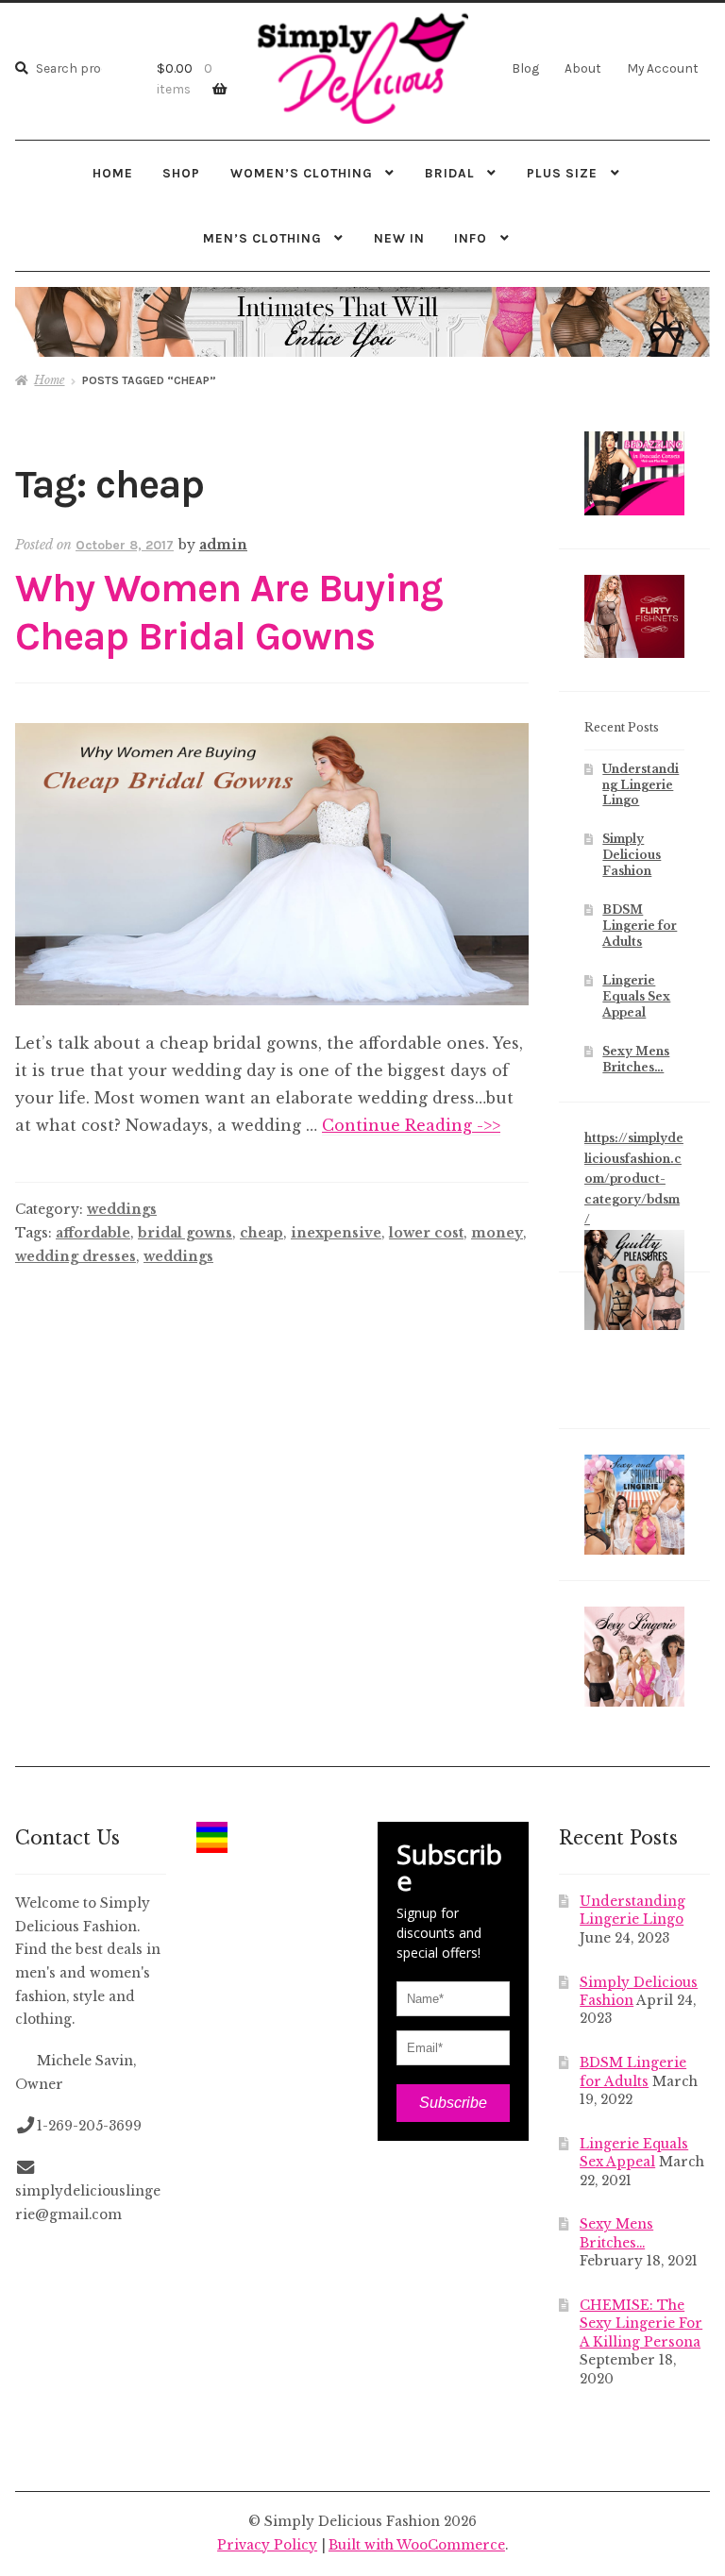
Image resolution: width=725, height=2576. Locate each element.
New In (399, 238)
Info (471, 238)
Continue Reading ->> (411, 1125)
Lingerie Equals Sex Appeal (636, 996)
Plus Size (562, 173)
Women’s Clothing (302, 173)
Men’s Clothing (262, 238)
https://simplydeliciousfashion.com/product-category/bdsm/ (634, 1179)
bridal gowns (185, 1233)
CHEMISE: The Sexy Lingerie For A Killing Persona (641, 2324)
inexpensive (336, 1233)
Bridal (450, 173)
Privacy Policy (267, 2545)
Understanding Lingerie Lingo (641, 785)
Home (113, 173)
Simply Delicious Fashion (632, 855)
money (497, 1233)
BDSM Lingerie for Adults (640, 926)
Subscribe (453, 2103)
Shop (181, 173)
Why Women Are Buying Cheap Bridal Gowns (229, 613)
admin (223, 545)
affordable (93, 1233)
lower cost (426, 1233)
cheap (261, 1233)
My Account (663, 68)
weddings (122, 1209)
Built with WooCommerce (417, 2545)
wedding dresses (76, 1256)
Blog (525, 68)
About (583, 68)
